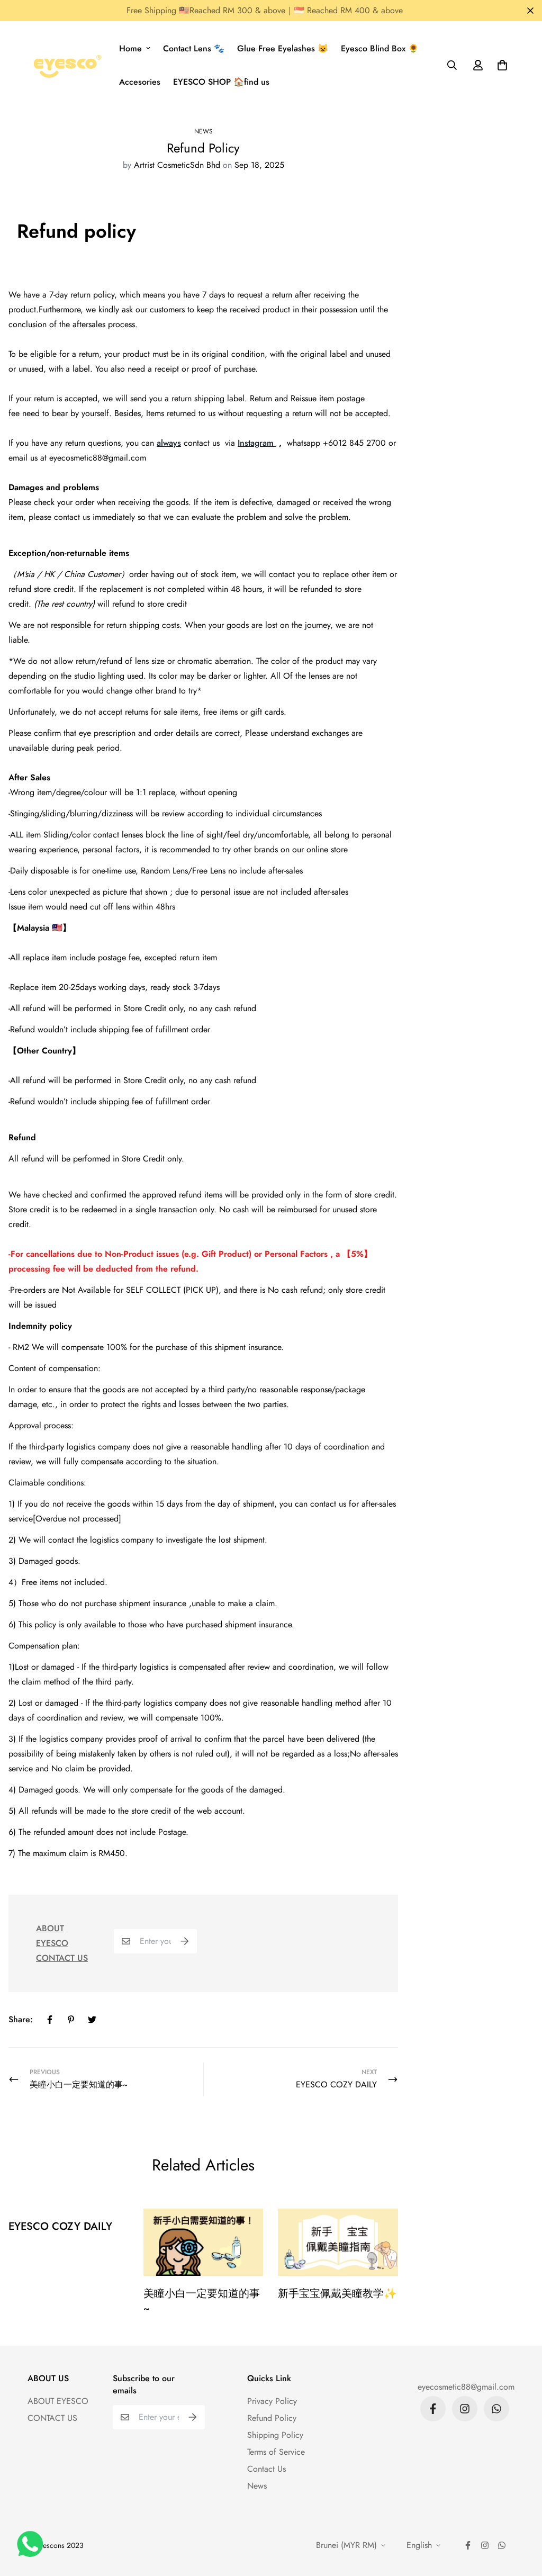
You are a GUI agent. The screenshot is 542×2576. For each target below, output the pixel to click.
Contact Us (267, 2469)
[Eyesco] (66, 65)
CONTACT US (62, 1958)
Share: (21, 2019)
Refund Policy (272, 2418)
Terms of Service (276, 2452)
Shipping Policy (275, 2435)
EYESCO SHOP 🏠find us (221, 82)
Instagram (257, 443)
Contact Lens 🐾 (194, 48)
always (169, 443)
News (204, 131)
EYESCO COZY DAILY (60, 2226)
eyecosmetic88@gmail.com (466, 2387)
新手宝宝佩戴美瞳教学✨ (337, 2294)
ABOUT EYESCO (58, 2401)
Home (130, 48)
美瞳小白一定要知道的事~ (202, 2301)
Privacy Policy (272, 2401)
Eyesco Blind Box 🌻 (380, 48)
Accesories (140, 82)
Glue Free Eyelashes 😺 (283, 48)
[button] (500, 65)
